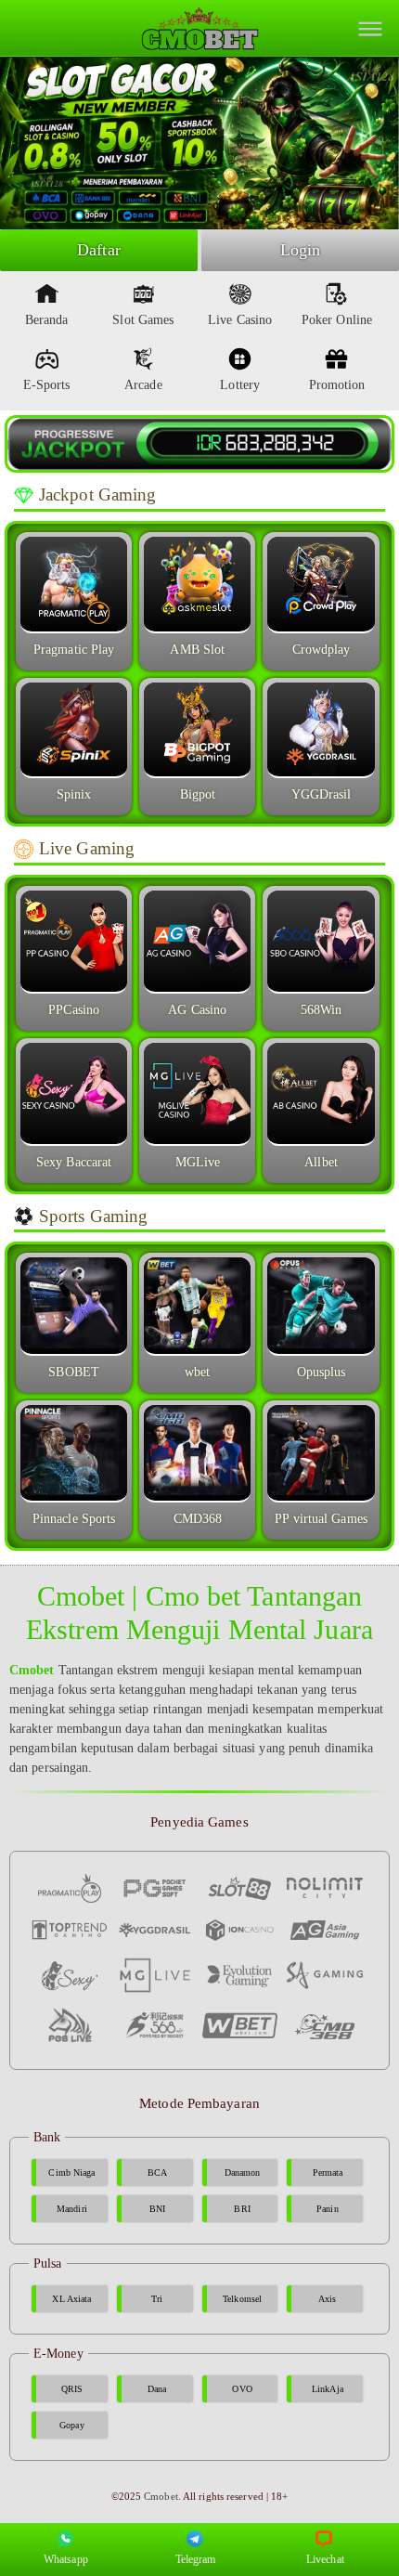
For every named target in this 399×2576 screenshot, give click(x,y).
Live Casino (240, 320)
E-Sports (47, 385)
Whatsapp (66, 2559)
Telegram (196, 2559)
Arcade (143, 385)
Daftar (99, 250)
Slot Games (143, 320)
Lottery (240, 385)
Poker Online (337, 320)
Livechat (325, 2559)
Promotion (337, 385)
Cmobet (161, 2496)
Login (301, 250)
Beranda (47, 320)
